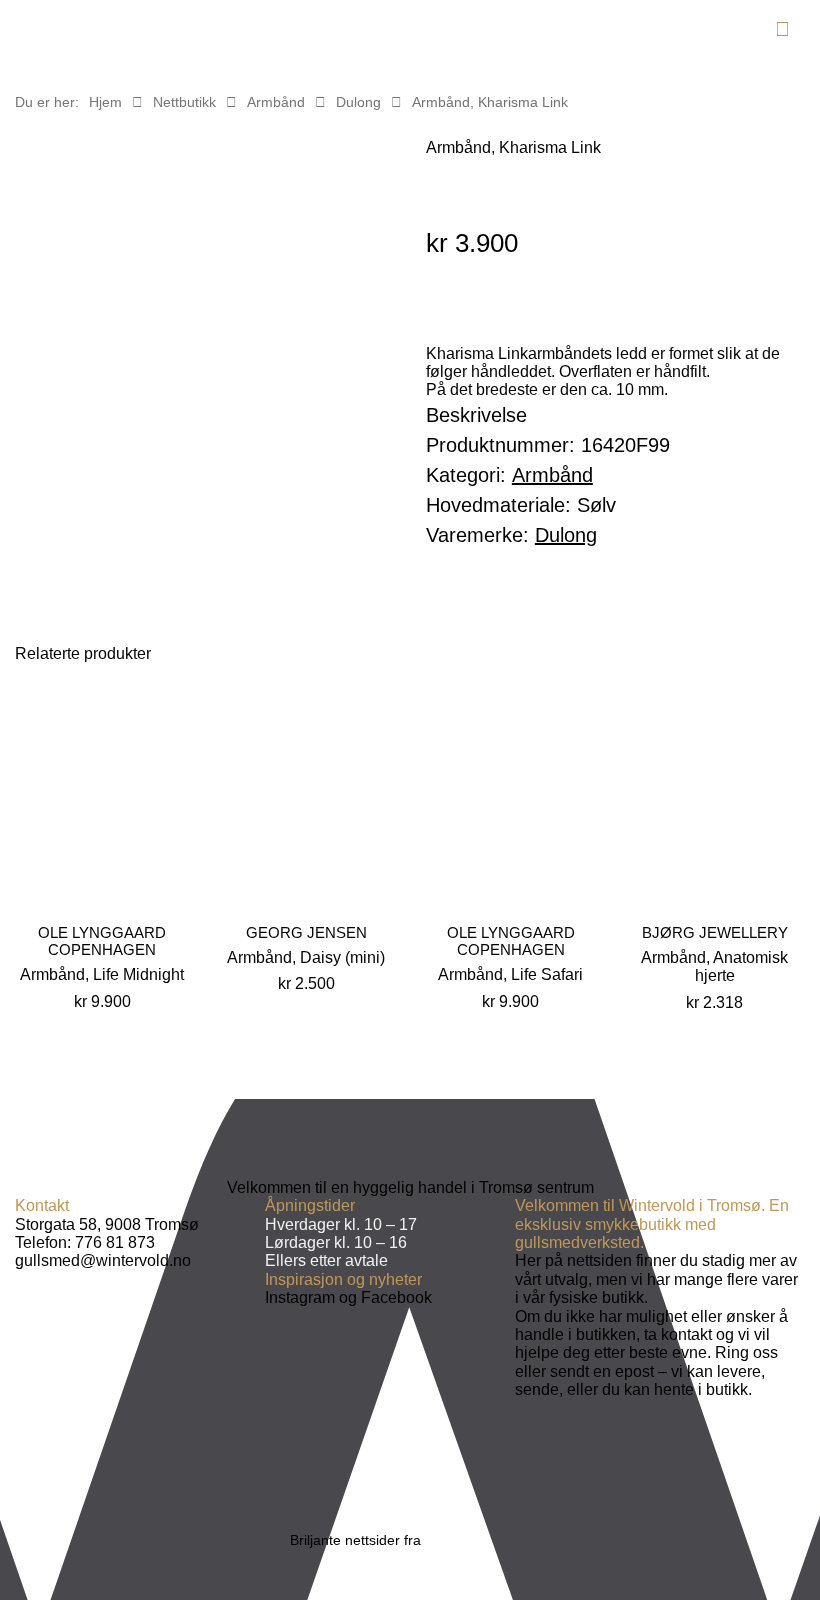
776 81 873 (115, 1242)
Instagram (300, 1297)
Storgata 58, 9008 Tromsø (107, 1224)
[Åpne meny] (782, 29)
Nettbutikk (184, 102)
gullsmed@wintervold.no (103, 1260)
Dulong (358, 102)
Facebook (396, 1297)
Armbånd (276, 102)
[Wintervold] (97, 35)
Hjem (105, 102)
